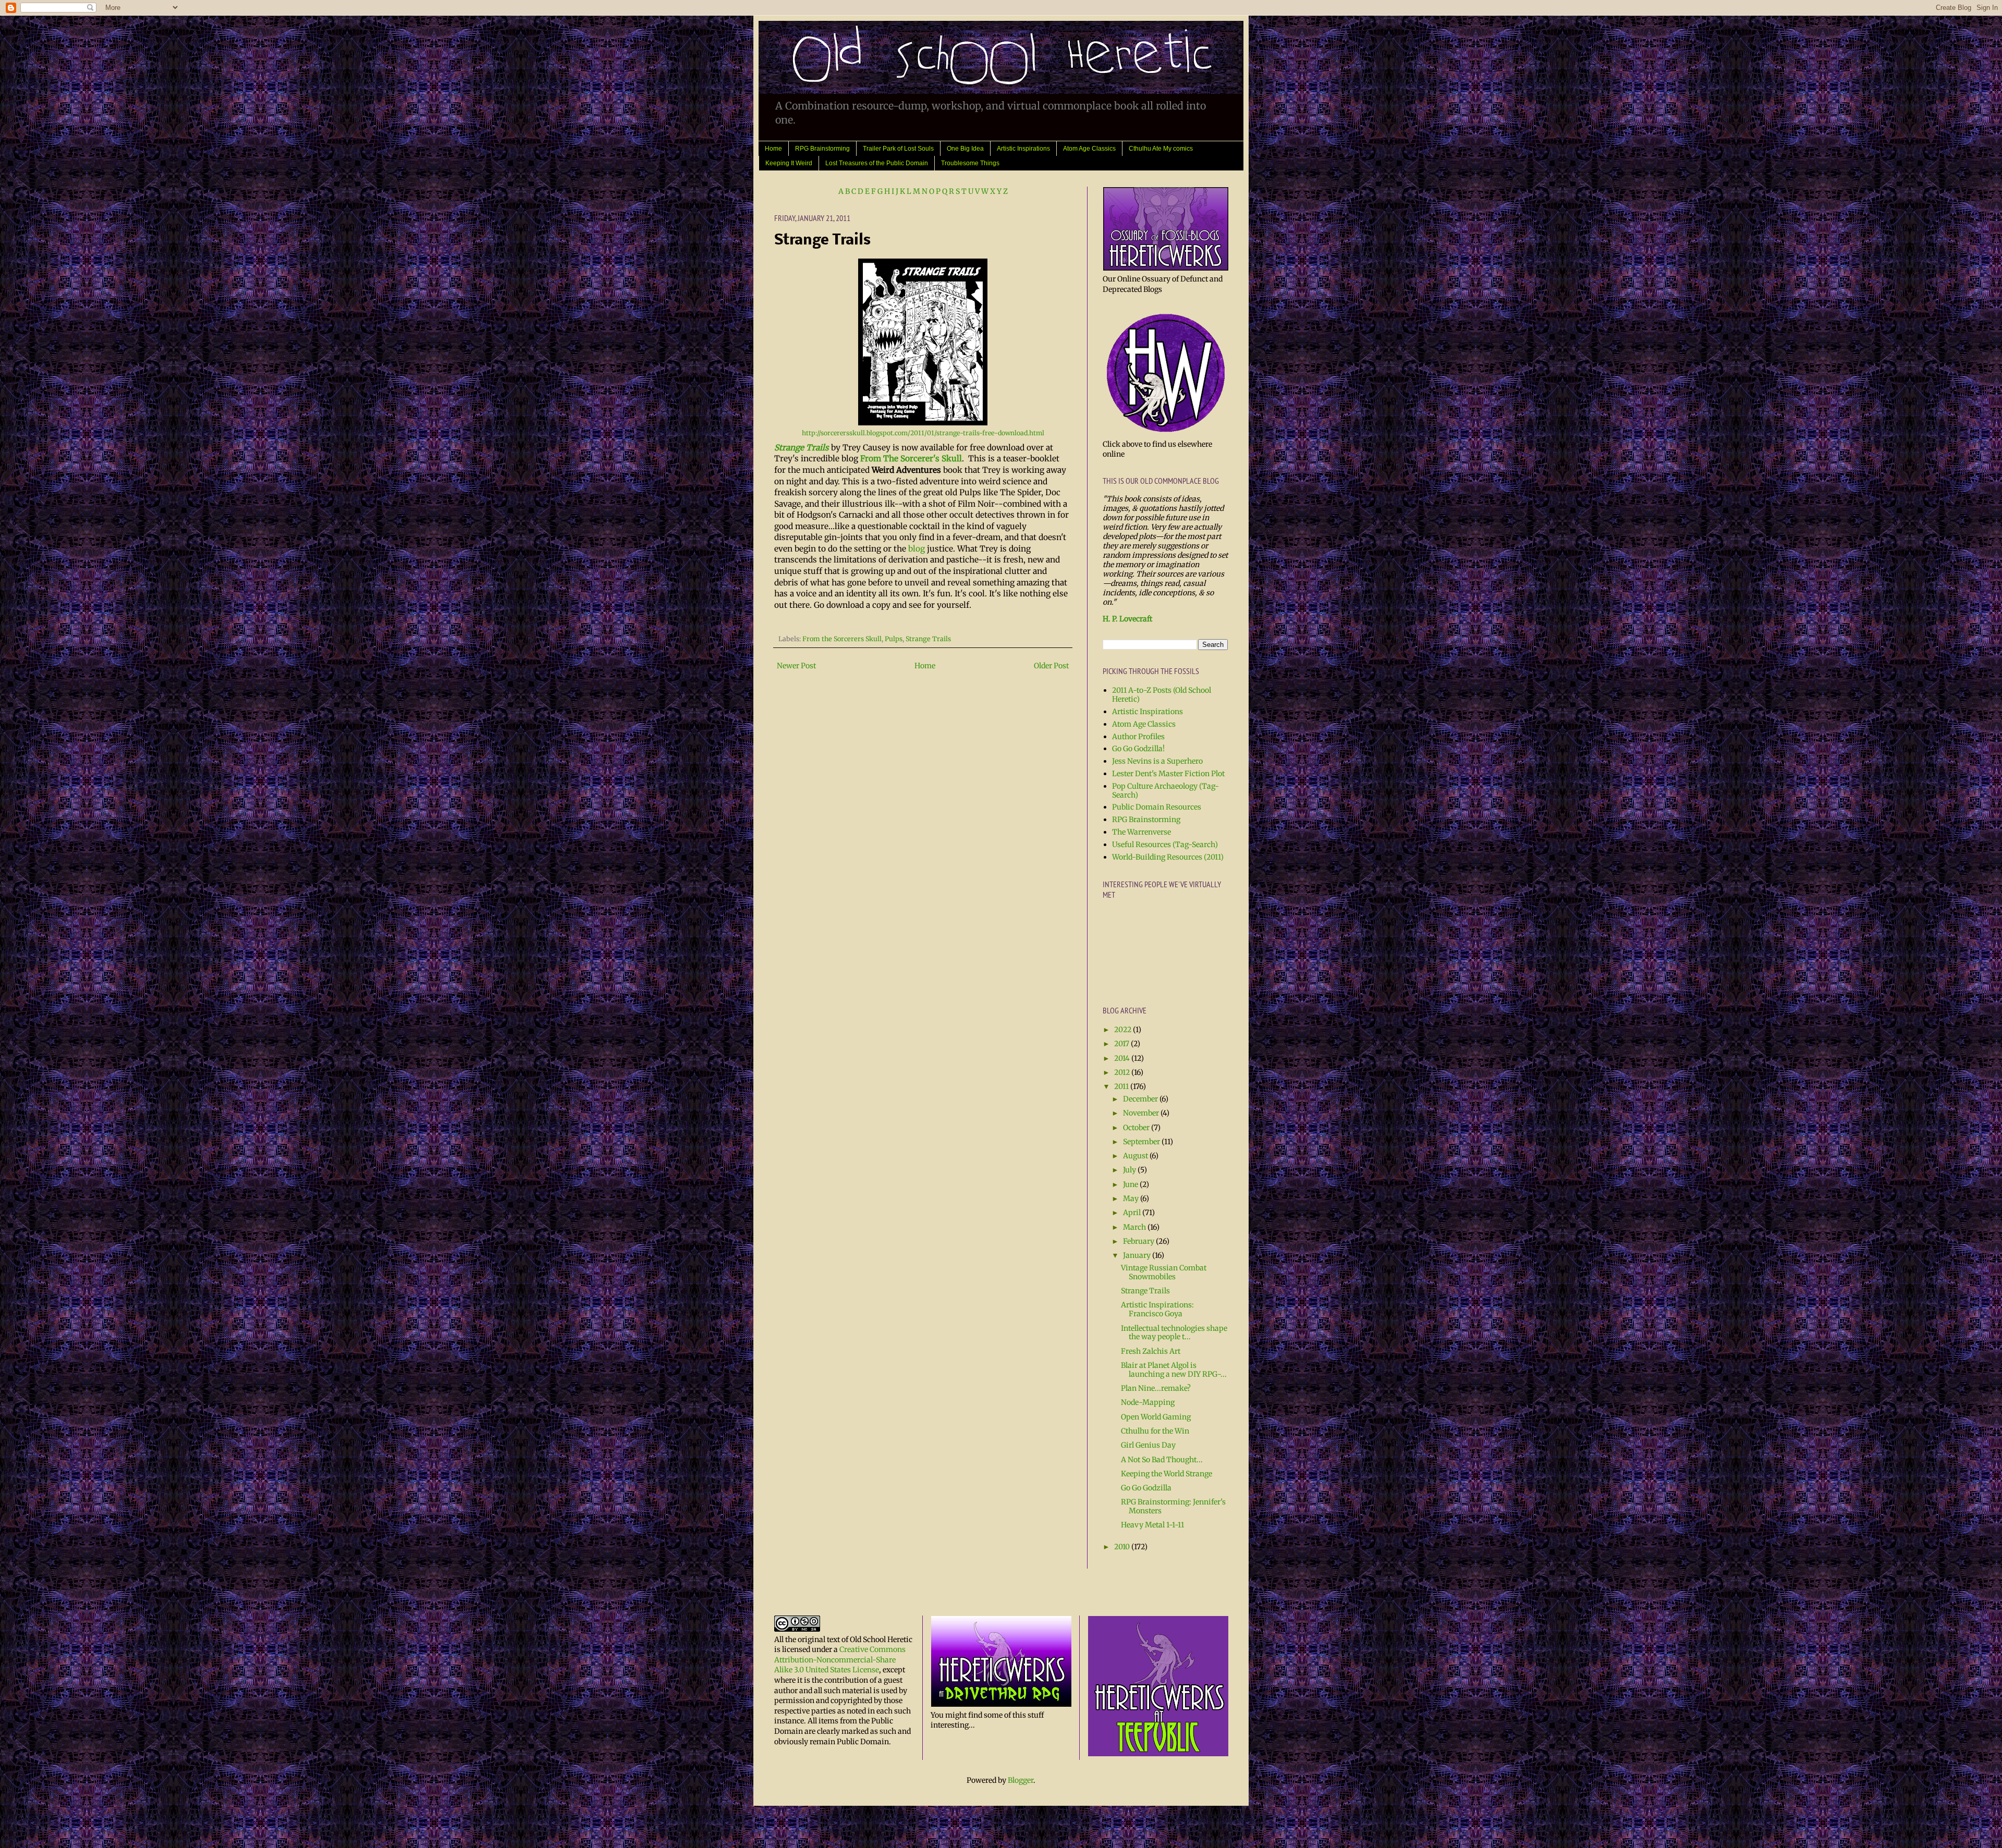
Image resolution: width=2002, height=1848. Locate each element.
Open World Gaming (1156, 1417)
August (1136, 1156)
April (1133, 1213)
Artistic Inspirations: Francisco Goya (1157, 1309)
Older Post (1051, 666)
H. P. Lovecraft (1127, 619)
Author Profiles (1138, 737)
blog (917, 549)
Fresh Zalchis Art (1151, 1351)
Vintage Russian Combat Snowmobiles (1164, 1272)
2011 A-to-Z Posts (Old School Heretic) (1162, 695)
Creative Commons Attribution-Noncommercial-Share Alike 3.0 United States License (840, 1660)
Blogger (1021, 1780)
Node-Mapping (1148, 1402)
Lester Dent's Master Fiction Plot (1168, 774)
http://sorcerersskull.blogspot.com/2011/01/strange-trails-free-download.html (923, 433)
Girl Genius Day (1148, 1445)
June (1131, 1184)
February (1139, 1241)
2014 (1123, 1058)
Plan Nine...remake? (1156, 1388)
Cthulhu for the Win (1155, 1431)
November (1142, 1113)
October (1137, 1128)
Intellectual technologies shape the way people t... (1174, 1333)
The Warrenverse (1142, 832)
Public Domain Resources (1157, 807)
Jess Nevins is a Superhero (1157, 761)
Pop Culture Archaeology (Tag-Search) (1165, 791)
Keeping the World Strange (1167, 1474)
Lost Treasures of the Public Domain (877, 163)
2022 (1124, 1030)
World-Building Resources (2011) (1168, 857)
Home (773, 149)
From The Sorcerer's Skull (911, 458)
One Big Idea (965, 149)
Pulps (894, 639)
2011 (1122, 1086)
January (1138, 1255)
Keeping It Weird (789, 163)
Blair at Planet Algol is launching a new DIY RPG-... (1174, 1370)
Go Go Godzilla (1146, 1488)
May (1132, 1198)
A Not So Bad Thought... (1162, 1460)
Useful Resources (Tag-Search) (1165, 845)
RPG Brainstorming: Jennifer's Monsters (1173, 1506)
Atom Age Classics (1089, 149)
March (1135, 1227)
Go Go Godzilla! (1138, 749)
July (1130, 1170)
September (1142, 1142)
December (1141, 1099)
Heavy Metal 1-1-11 (1152, 1525)
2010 (1123, 1547)
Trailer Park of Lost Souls (898, 149)
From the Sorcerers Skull (842, 639)
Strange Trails (802, 448)
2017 (1122, 1044)
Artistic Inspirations (1023, 149)
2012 (1123, 1072)
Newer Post (796, 666)
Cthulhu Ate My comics (1161, 149)
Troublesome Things (970, 163)
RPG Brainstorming (822, 149)
